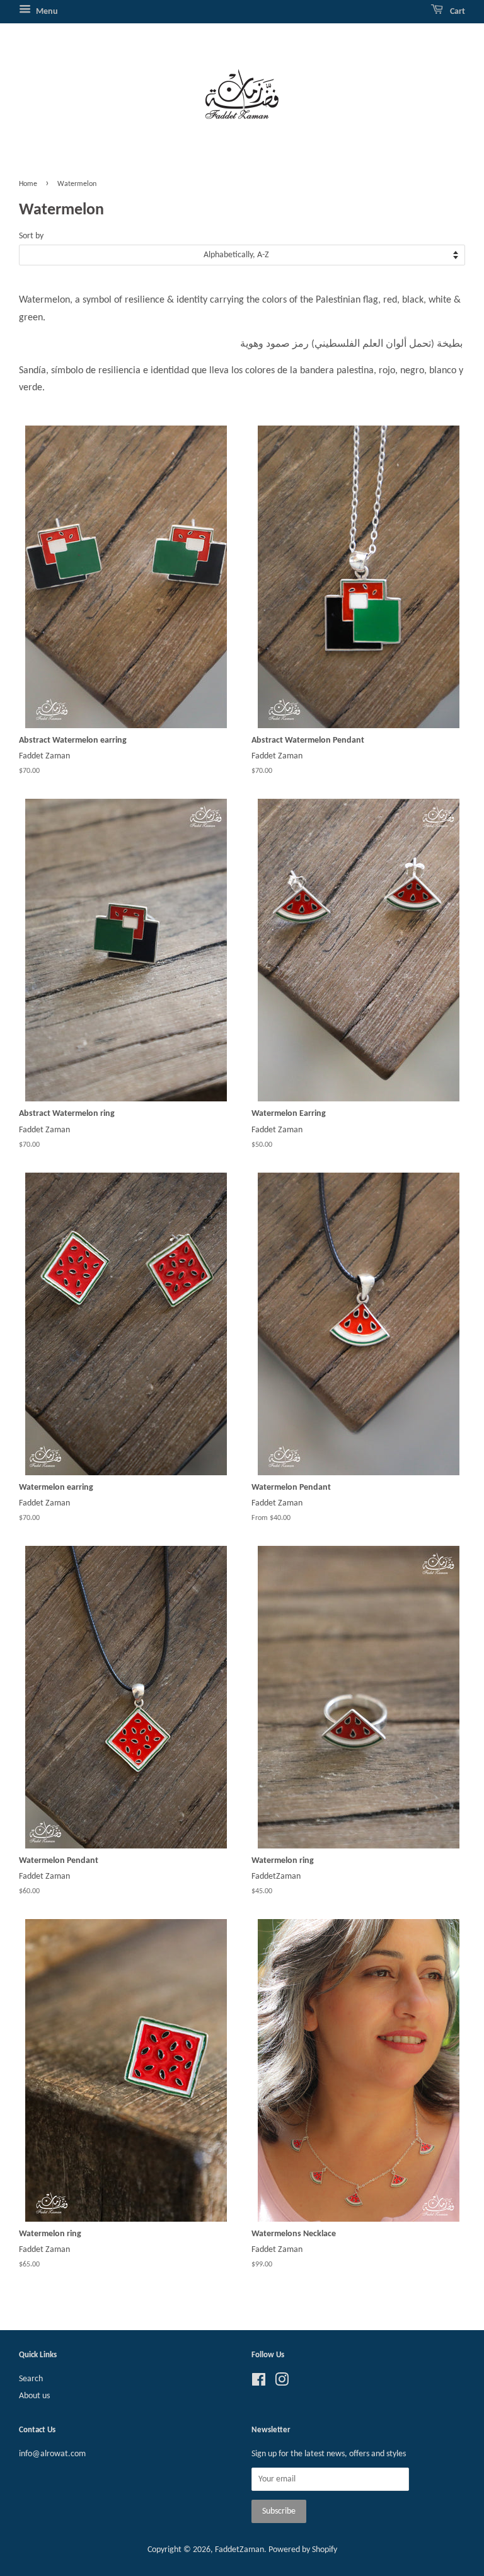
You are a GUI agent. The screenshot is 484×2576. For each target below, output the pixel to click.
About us (34, 2396)
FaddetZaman (239, 2550)
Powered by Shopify (303, 2550)
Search (31, 2379)
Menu (46, 12)
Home (28, 184)
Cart (457, 12)
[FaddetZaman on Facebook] (259, 2383)
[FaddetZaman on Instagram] (282, 2383)
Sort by (31, 236)
